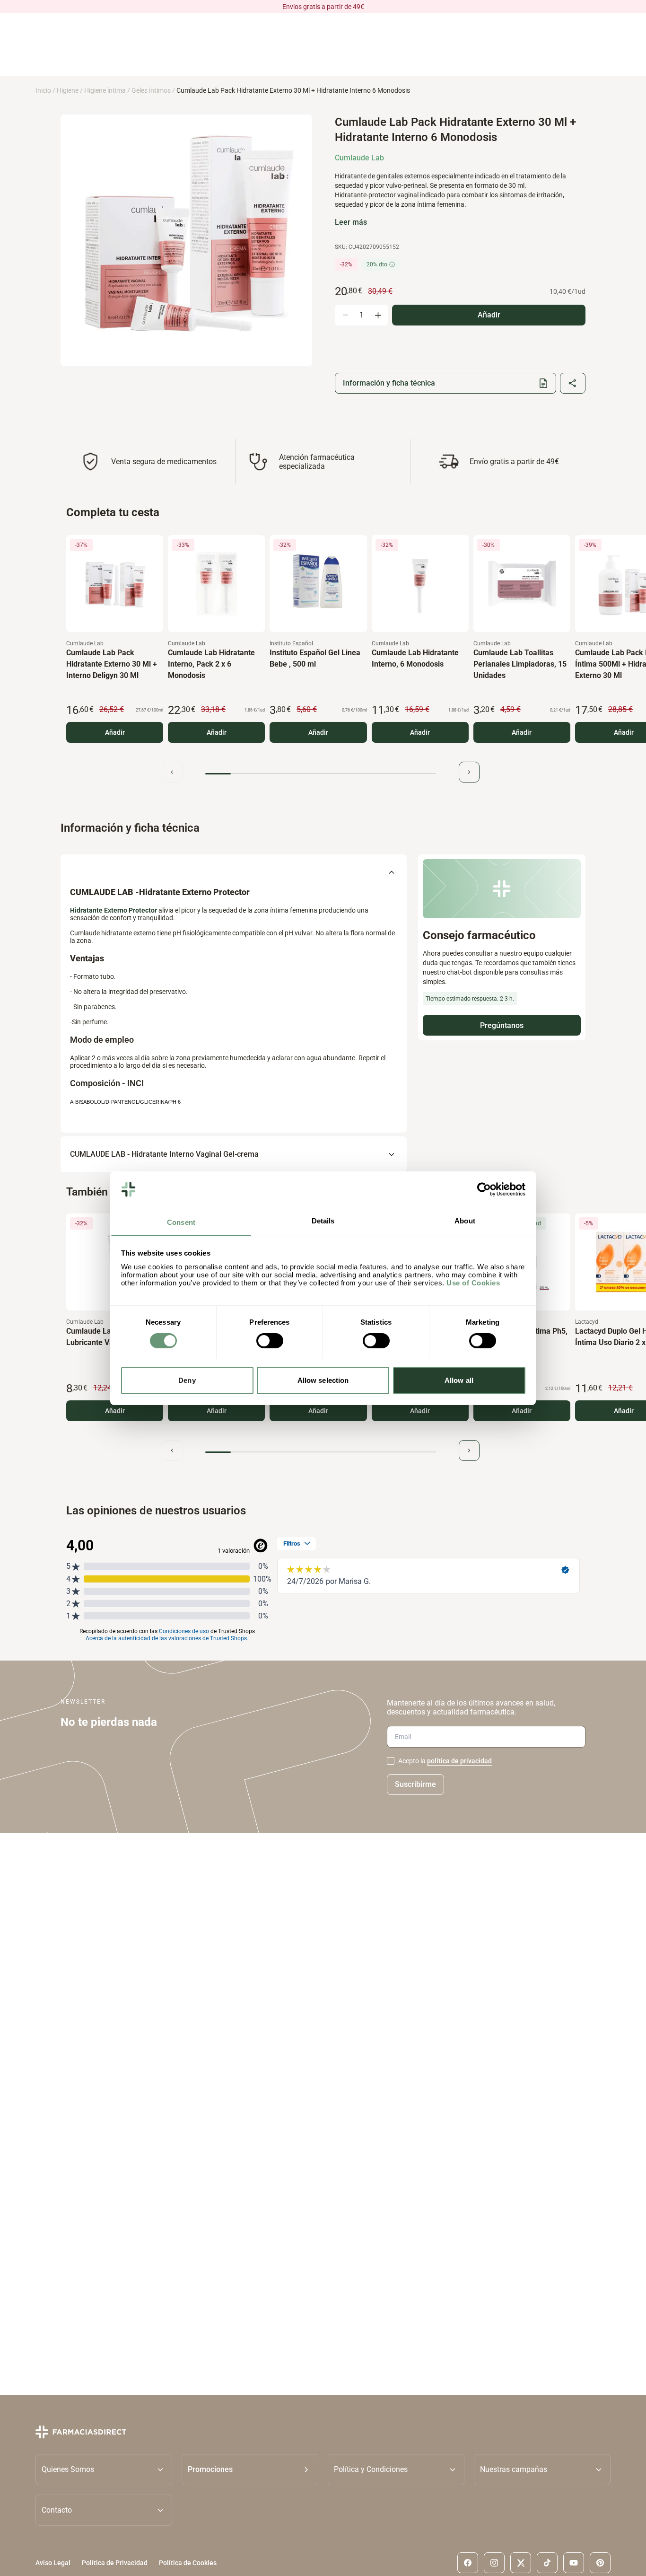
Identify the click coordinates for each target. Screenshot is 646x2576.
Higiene (68, 90)
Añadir (115, 732)
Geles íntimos (151, 90)
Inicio (43, 90)
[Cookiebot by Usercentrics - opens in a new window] (484, 1189)
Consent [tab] (181, 1222)
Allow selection (323, 1380)
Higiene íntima (105, 90)
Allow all (459, 1380)
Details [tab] (323, 1220)
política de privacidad (459, 1761)
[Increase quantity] (378, 315)
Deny (187, 1380)
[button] (250, 2469)
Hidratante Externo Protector (114, 910)
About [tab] (465, 1220)
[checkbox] (391, 1761)
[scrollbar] (321, 774)
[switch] (270, 1341)
